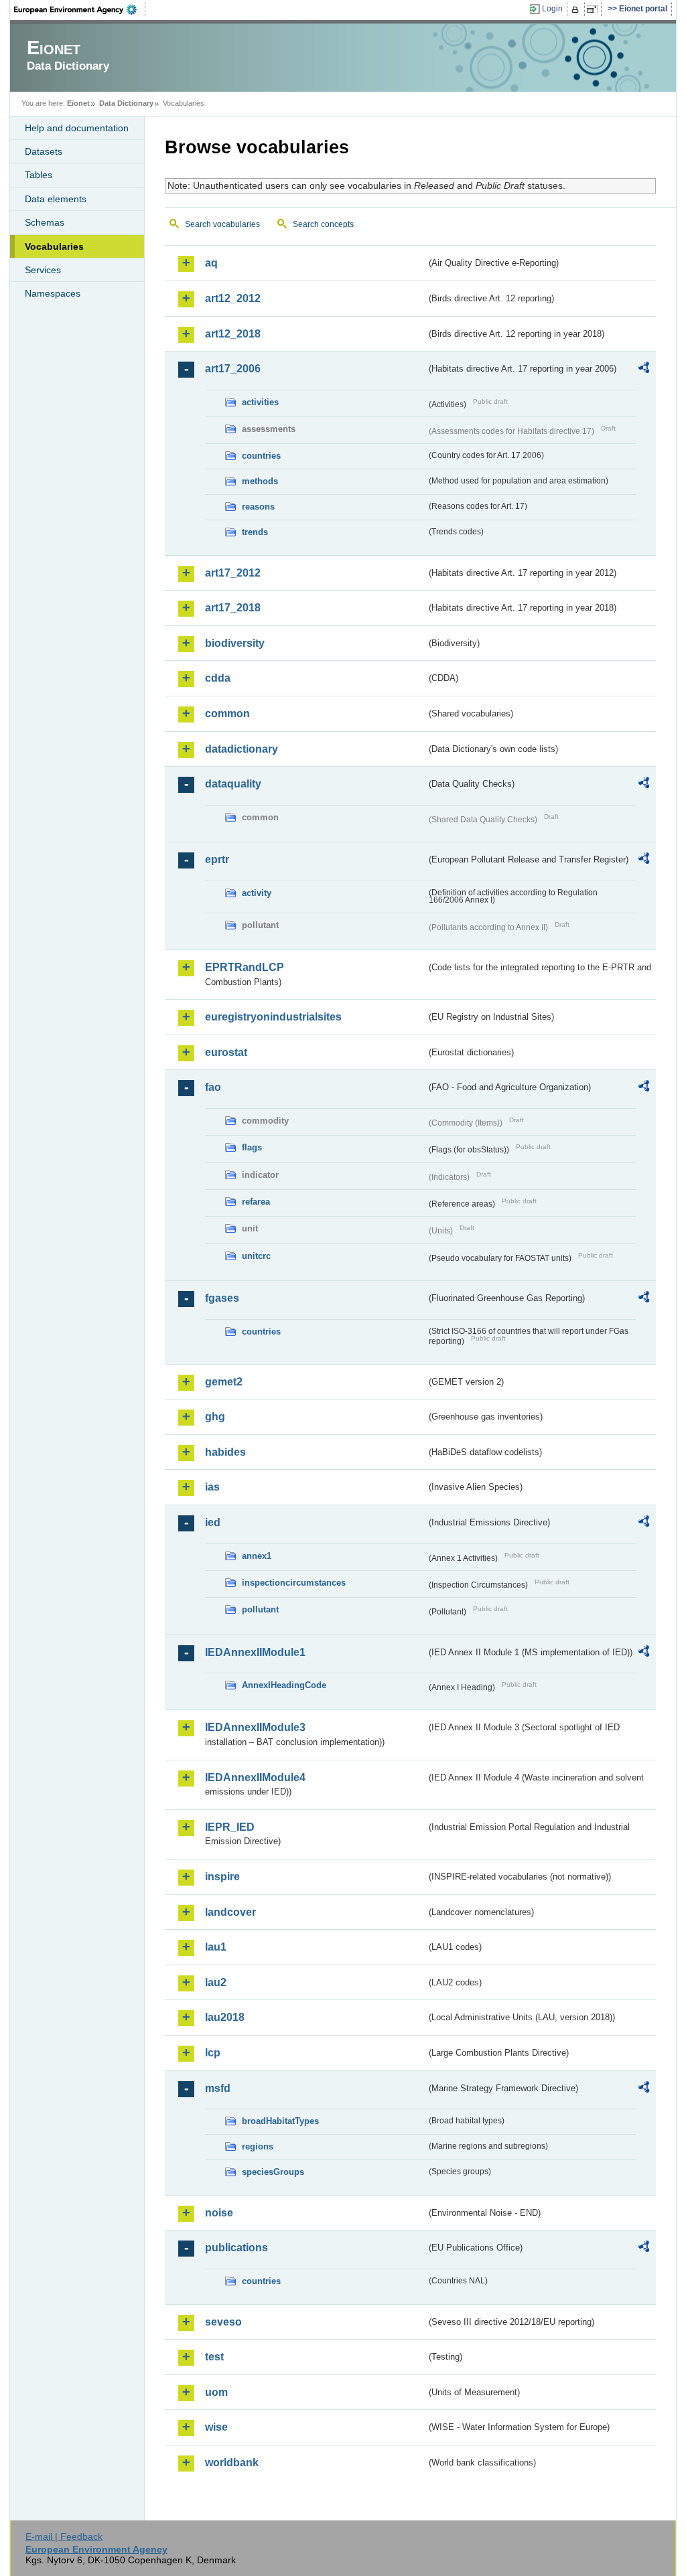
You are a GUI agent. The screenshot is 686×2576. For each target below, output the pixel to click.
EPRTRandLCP (245, 967)
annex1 (257, 1556)
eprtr (217, 859)
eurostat (226, 1052)
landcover (230, 1912)
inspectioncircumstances (294, 1583)
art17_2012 (233, 573)
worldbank (232, 2463)
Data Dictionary (126, 103)
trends (255, 532)
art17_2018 (233, 608)
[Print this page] (577, 9)
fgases (222, 1298)
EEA (80, 9)
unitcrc (256, 1256)
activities (260, 402)
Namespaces (53, 293)
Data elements (56, 199)
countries (261, 456)
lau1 (216, 1947)
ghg (215, 1417)
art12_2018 (233, 334)
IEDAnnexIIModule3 (255, 1727)
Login (552, 9)
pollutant (260, 1609)
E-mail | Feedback (64, 2536)
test (214, 2357)
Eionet (78, 103)
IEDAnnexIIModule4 (255, 1777)
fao (213, 1087)
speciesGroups (273, 2172)
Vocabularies (54, 246)
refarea (256, 1202)
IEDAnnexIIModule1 (255, 1652)
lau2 (216, 1982)
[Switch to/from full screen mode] (595, 9)
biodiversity (235, 643)
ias (212, 1487)
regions (258, 2146)
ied (213, 1522)
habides (225, 1452)
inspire (222, 1877)
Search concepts (323, 224)
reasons (258, 507)
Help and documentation (77, 128)
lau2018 (225, 2017)
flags (252, 1147)
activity (257, 893)
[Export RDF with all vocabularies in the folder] (644, 370)
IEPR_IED (230, 1827)
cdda (218, 678)
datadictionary (242, 749)
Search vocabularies (222, 224)
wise (216, 2427)
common (227, 713)
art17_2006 (233, 369)
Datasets (44, 151)
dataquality (233, 784)
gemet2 (224, 1382)
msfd (218, 2088)
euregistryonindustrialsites (273, 1017)
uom (216, 2392)
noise (219, 2213)
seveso (223, 2322)
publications (236, 2248)
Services (43, 270)
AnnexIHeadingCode (284, 1685)
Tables (39, 175)
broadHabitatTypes (280, 2121)
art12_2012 (233, 298)
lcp (213, 2053)
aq (211, 263)
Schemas (45, 222)
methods (260, 481)
